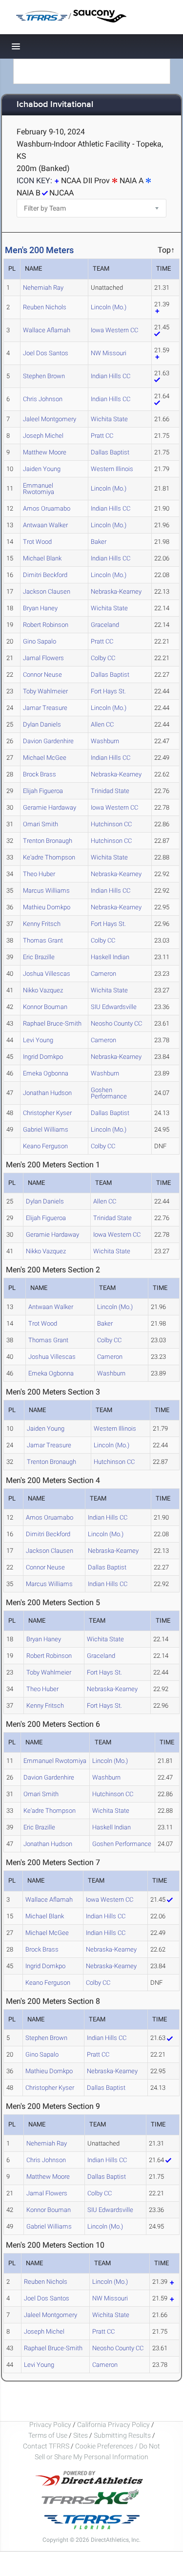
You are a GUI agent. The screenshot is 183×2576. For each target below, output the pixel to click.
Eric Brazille (39, 957)
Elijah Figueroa (43, 791)
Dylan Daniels (42, 724)
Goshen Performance (109, 1093)
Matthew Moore (45, 452)
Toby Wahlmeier (45, 691)
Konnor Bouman (45, 1007)
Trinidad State (110, 791)
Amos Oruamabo (47, 508)
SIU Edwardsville (114, 1007)
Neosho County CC (116, 1023)
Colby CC (103, 658)
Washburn (105, 741)
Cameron (103, 974)
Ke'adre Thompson (49, 857)
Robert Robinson (46, 625)
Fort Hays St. (108, 691)
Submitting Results (122, 2435)
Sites (81, 2435)
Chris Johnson (43, 399)
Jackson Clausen (47, 591)
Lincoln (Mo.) (109, 307)
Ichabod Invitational (55, 105)
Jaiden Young (42, 469)
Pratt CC (102, 436)
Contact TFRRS (47, 2446)
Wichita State (109, 419)
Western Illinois (112, 469)
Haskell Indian (110, 957)
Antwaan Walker (45, 525)
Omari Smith (41, 824)
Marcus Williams (46, 891)
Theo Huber (39, 874)
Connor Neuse (42, 675)
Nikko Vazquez (43, 990)
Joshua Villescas (47, 974)
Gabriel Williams (46, 1129)
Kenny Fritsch (42, 924)
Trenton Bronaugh (48, 841)
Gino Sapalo (40, 641)
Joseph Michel (43, 436)
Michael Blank (42, 558)
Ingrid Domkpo (43, 1057)
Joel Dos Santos (46, 353)
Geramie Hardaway (50, 807)
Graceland (105, 625)
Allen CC (102, 724)
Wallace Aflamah (47, 330)
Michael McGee (45, 758)
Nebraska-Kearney (116, 591)
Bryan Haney (40, 608)
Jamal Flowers (43, 658)
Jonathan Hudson (47, 1093)
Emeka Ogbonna (46, 1073)
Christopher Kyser (47, 1113)
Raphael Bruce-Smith (52, 1023)
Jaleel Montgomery (50, 419)
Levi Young (38, 1040)
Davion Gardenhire (48, 741)
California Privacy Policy (113, 2425)
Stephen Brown (44, 376)
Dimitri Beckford (45, 575)
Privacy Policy (50, 2425)
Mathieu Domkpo (47, 907)
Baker (99, 542)
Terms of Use (48, 2435)
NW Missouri (109, 353)
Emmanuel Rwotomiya (39, 489)
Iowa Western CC (114, 330)
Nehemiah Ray (43, 288)
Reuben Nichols (45, 307)
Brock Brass (40, 774)
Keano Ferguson (45, 1146)
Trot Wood (37, 542)
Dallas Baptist (110, 452)
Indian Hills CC (111, 376)
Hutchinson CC (111, 824)
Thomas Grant (43, 940)
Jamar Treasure (45, 708)
